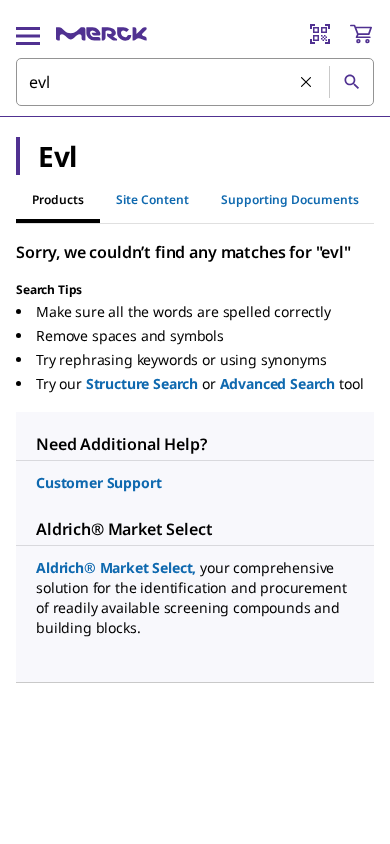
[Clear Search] (307, 83)
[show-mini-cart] (361, 34)
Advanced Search (278, 383)
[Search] (351, 82)
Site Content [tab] (152, 199)
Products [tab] (58, 199)
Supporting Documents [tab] (290, 199)
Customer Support (98, 482)
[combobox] (195, 82)
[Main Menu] (28, 34)
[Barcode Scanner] (320, 34)
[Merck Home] (101, 34)
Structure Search (142, 383)
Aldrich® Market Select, (116, 567)
